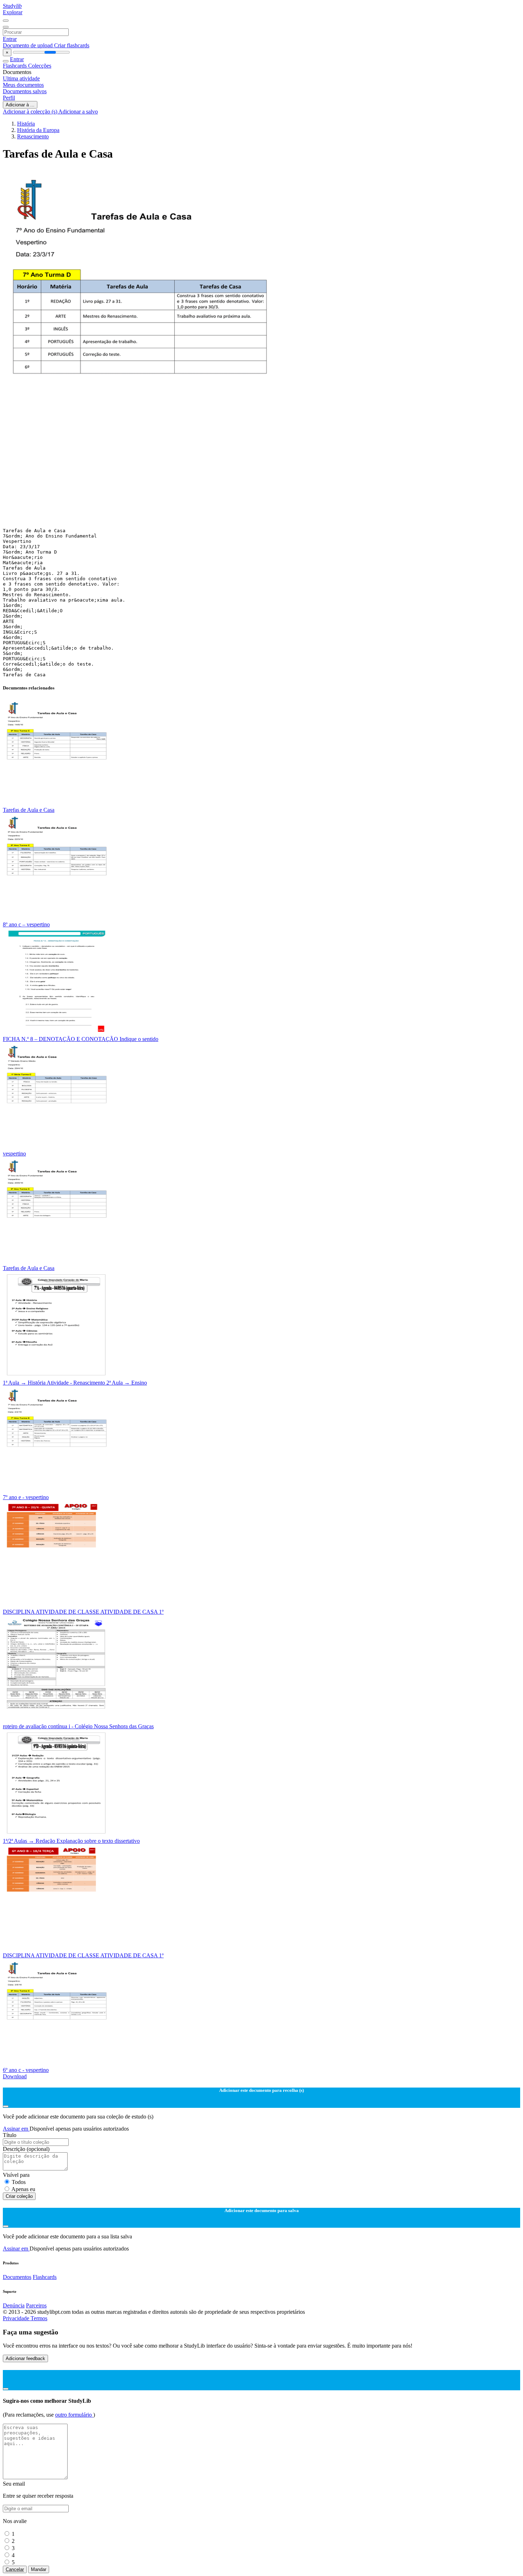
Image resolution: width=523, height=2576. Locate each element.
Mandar (39, 2569)
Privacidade (17, 2318)
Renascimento (33, 136)
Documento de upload (28, 45)
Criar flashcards (72, 45)
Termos (39, 2318)
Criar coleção (19, 2196)
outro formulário (74, 2415)
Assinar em (16, 2129)
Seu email (14, 2484)
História (26, 124)
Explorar (13, 12)
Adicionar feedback (25, 2358)
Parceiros (36, 2305)
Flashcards (15, 66)
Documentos (17, 2277)
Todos (19, 2182)
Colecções (40, 66)
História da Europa (38, 130)
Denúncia (14, 2305)
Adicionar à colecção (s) (31, 112)
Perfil (9, 98)
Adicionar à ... (20, 105)
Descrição (26, 2149)
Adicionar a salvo (78, 112)
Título (10, 2135)
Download (15, 2076)
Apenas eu (23, 2189)
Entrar (10, 39)
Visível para (16, 2175)
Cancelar (15, 2569)
